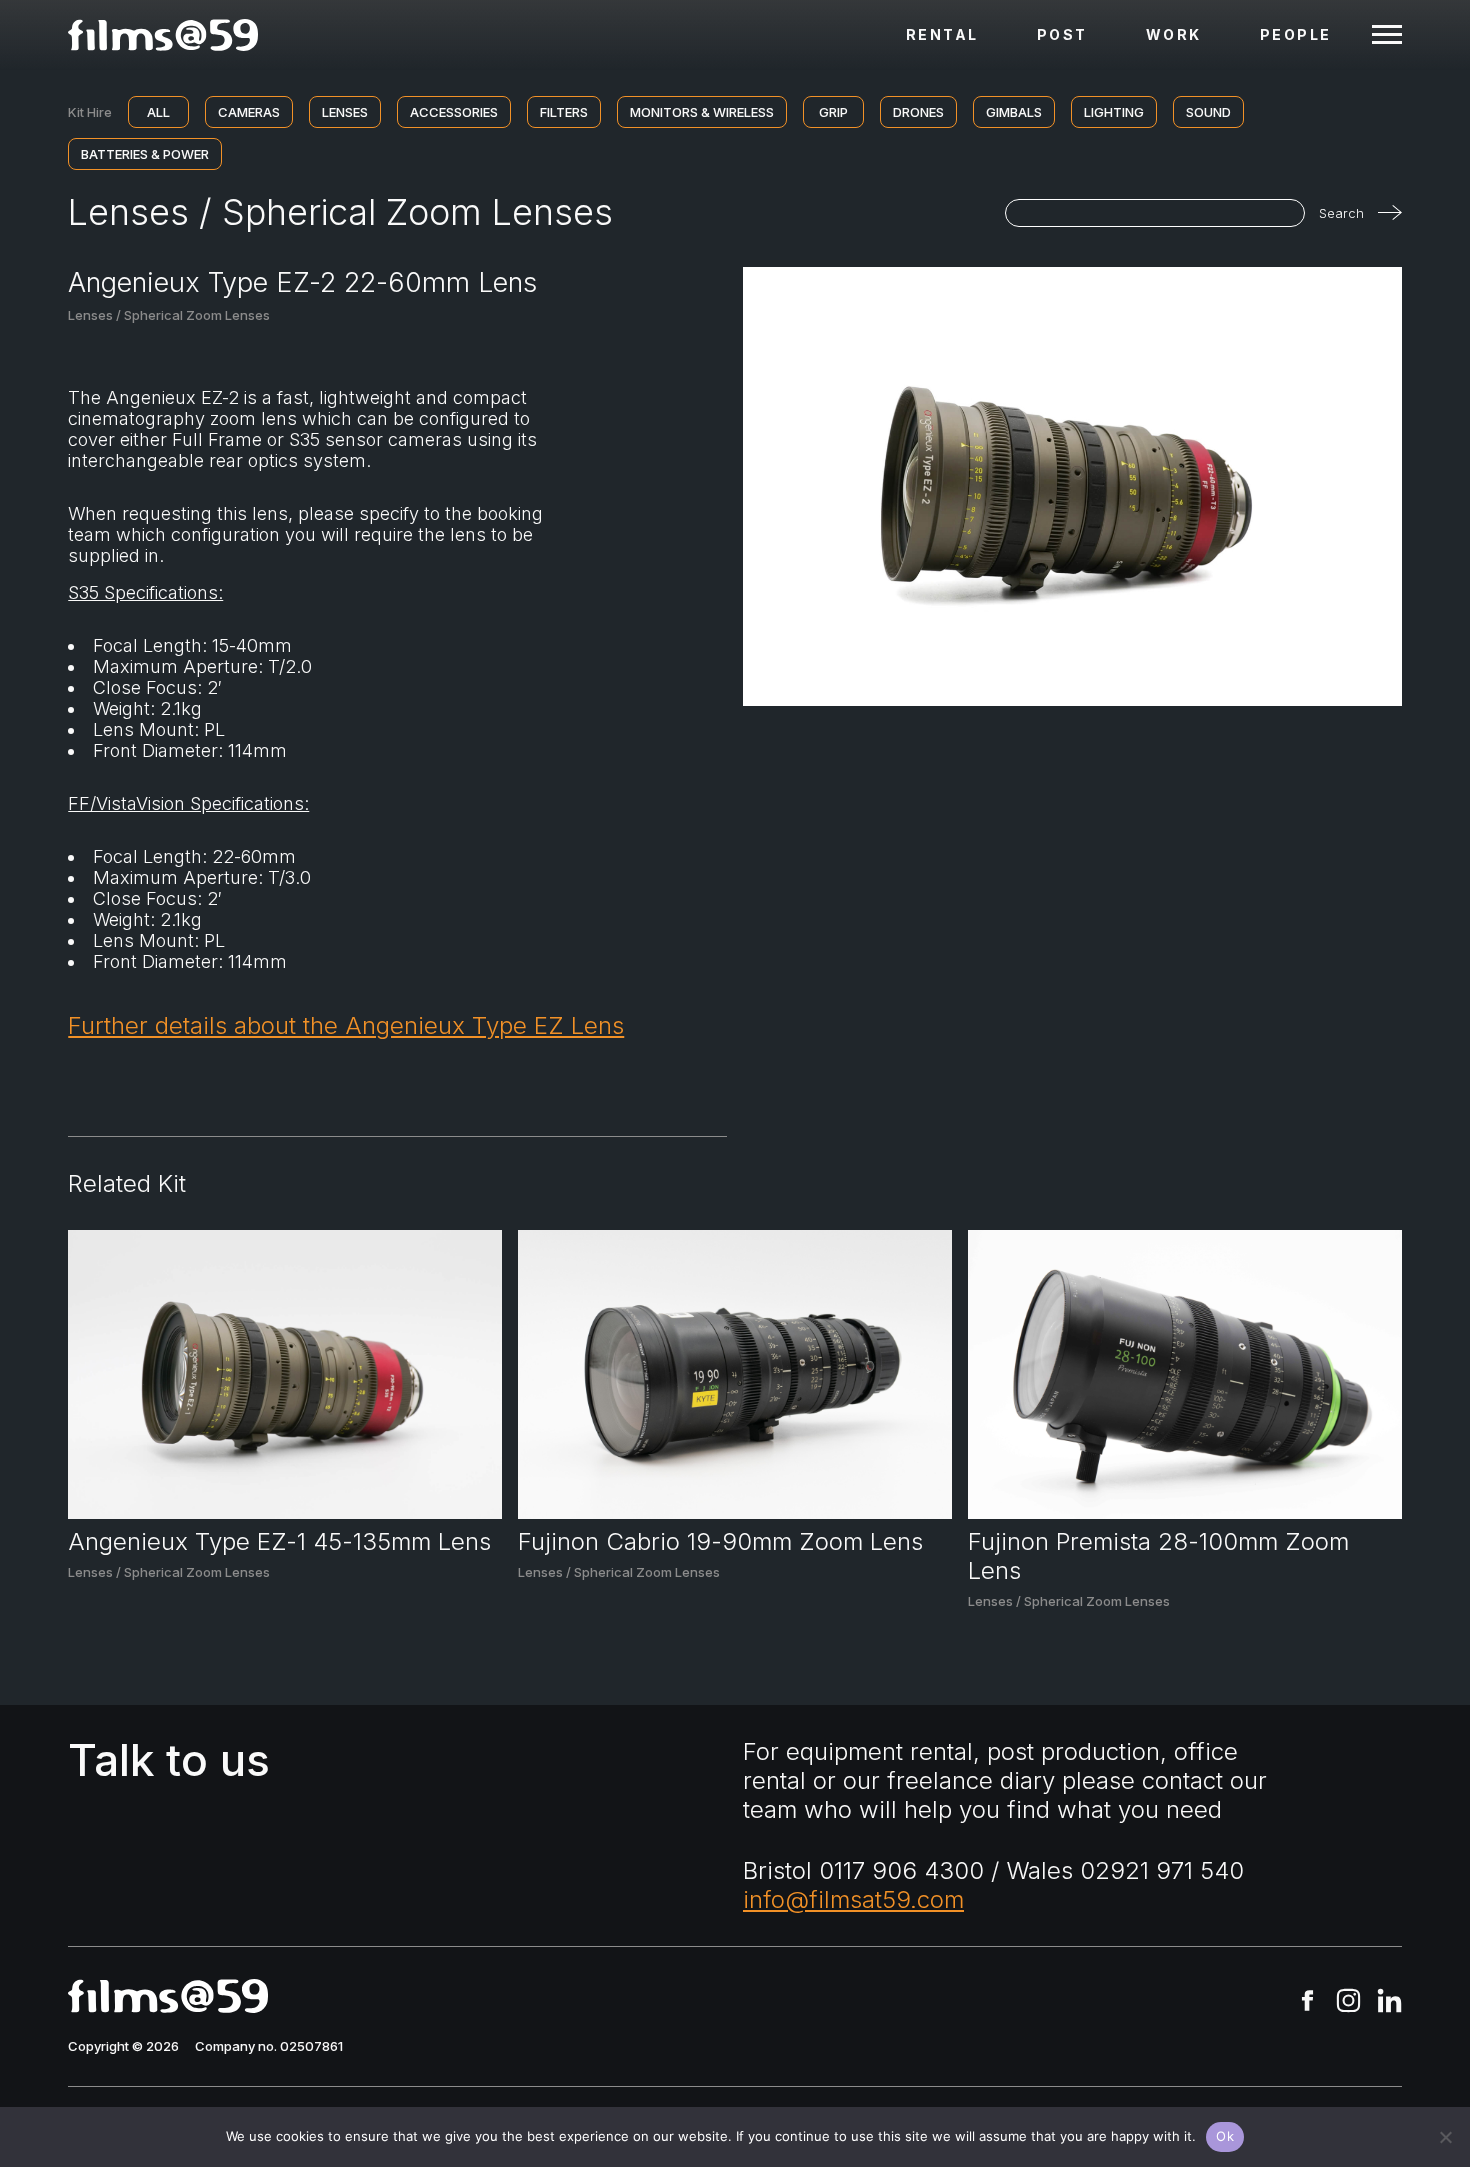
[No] (1445, 2137)
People (1296, 34)
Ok (1225, 2136)
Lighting (1114, 112)
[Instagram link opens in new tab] (1348, 2002)
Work (1174, 34)
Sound (1208, 112)
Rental (942, 34)
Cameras (249, 112)
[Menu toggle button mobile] (1387, 35)
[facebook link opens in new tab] (1307, 2002)
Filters (564, 112)
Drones (918, 112)
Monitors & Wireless (702, 112)
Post (1062, 34)
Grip (833, 112)
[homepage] (163, 35)
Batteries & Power (145, 154)
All (158, 112)
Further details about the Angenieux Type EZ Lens (346, 1025)
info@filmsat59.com (853, 1899)
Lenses (345, 112)
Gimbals (1014, 112)
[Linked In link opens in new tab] (1389, 2002)
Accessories (454, 112)
